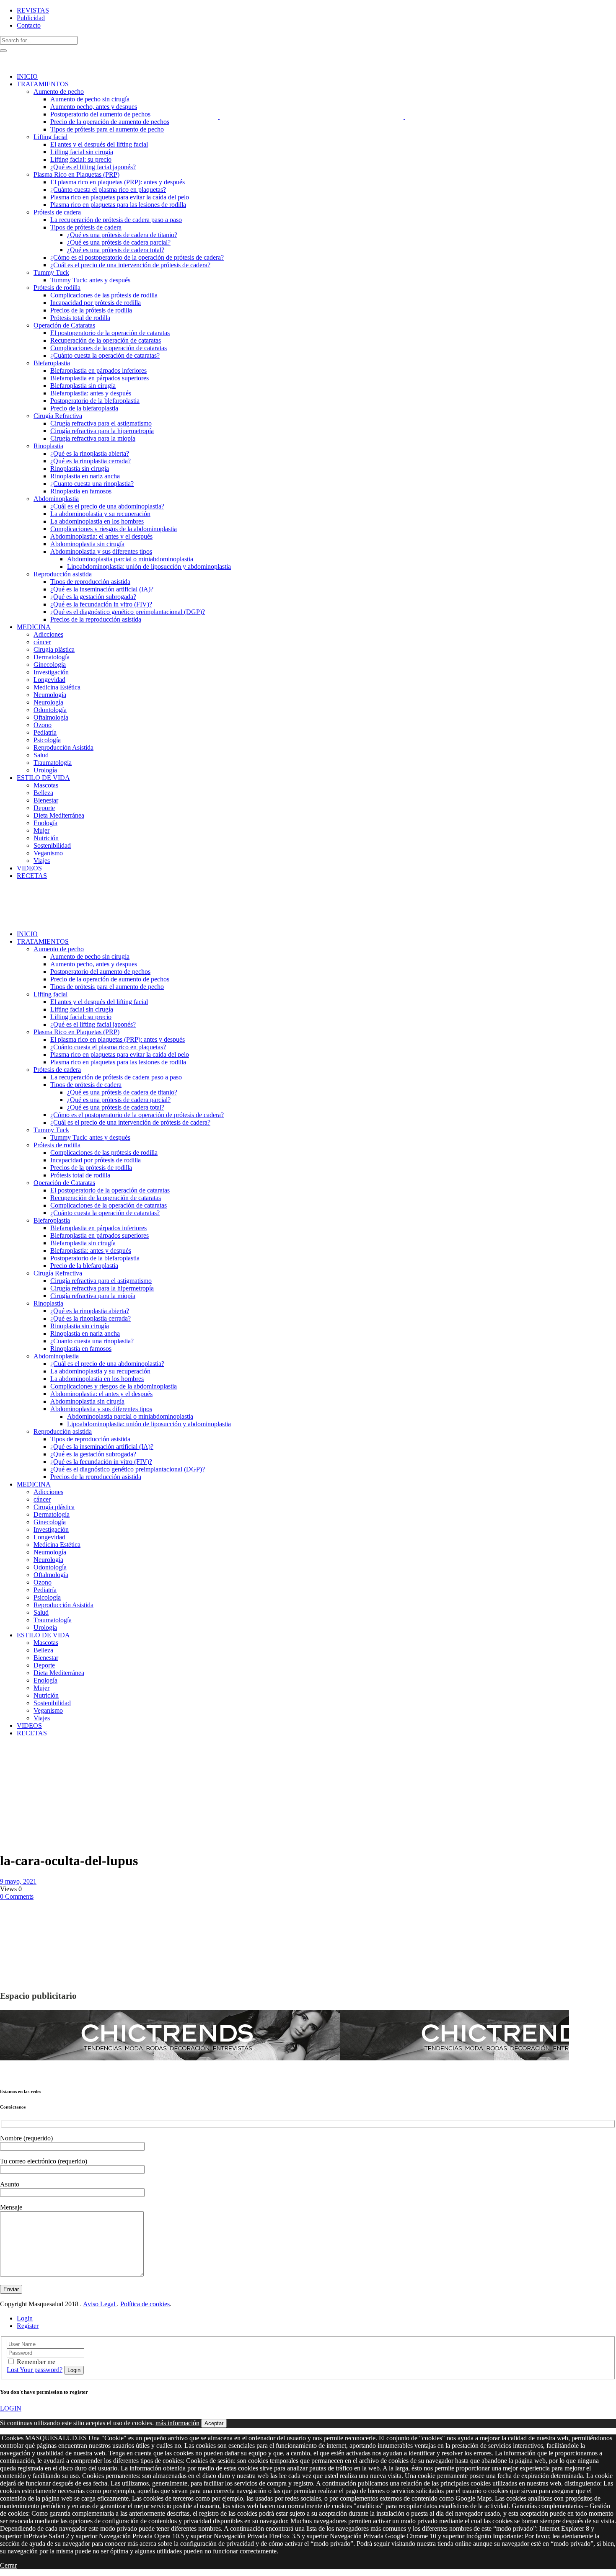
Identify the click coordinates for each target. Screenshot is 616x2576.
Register (28, 2326)
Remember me (36, 2362)
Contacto (29, 25)
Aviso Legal (100, 2304)
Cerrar (8, 2565)
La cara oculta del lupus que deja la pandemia (21, 1774)
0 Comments (17, 1896)
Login (25, 2318)
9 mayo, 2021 (18, 1881)
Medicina (30, 1755)
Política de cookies (145, 2304)
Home (8, 1755)
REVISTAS (33, 10)
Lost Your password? (35, 2370)
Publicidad (31, 18)
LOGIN (11, 2408)
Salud (9, 1762)
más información (177, 2423)
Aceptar (214, 2423)
